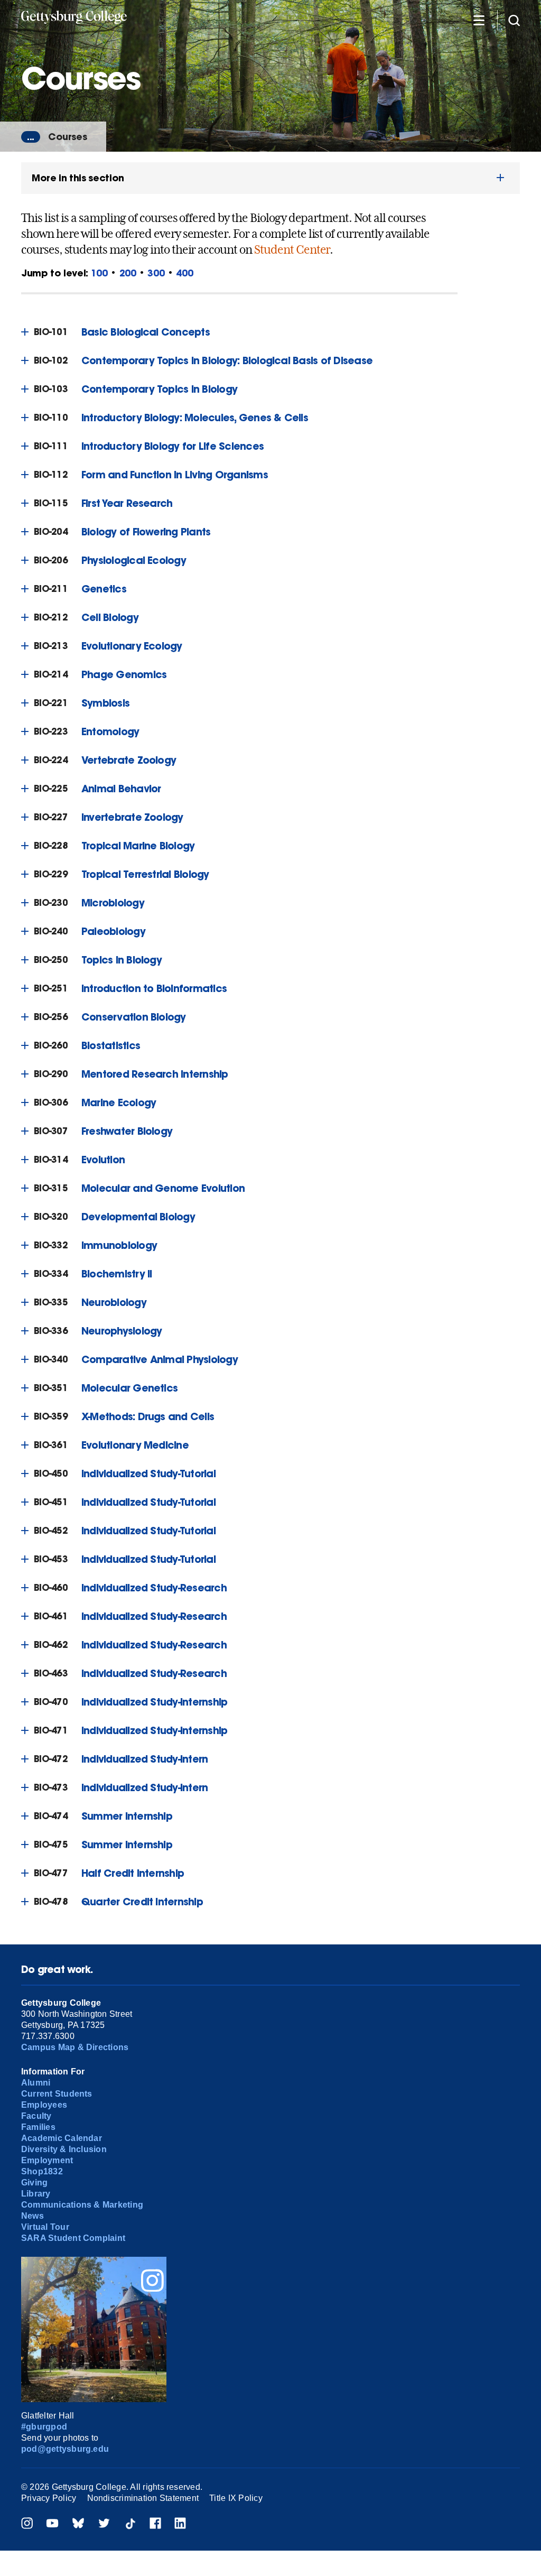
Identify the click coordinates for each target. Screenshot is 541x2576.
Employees (44, 2105)
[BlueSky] (78, 2524)
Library (36, 2194)
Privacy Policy (49, 2498)
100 (99, 273)
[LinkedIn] (180, 2524)
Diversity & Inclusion (64, 2149)
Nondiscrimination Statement (143, 2498)
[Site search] (514, 20)
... (31, 137)
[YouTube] (52, 2524)
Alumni (36, 2083)
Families (38, 2127)
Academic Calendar (62, 2138)
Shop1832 (42, 2171)
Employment (47, 2160)
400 (184, 273)
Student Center (292, 249)
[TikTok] (130, 2524)
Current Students (57, 2094)
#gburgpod (44, 2427)
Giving (34, 2183)
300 (156, 273)
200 (128, 273)
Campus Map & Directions (75, 2047)
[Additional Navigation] (479, 20)
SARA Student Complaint (73, 2238)
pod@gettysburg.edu (65, 2449)
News (32, 2216)
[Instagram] (27, 2524)
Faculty (36, 2116)
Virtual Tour (45, 2227)
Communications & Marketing (82, 2205)
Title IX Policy (236, 2498)
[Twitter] (104, 2524)
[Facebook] (155, 2524)
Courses (68, 137)
